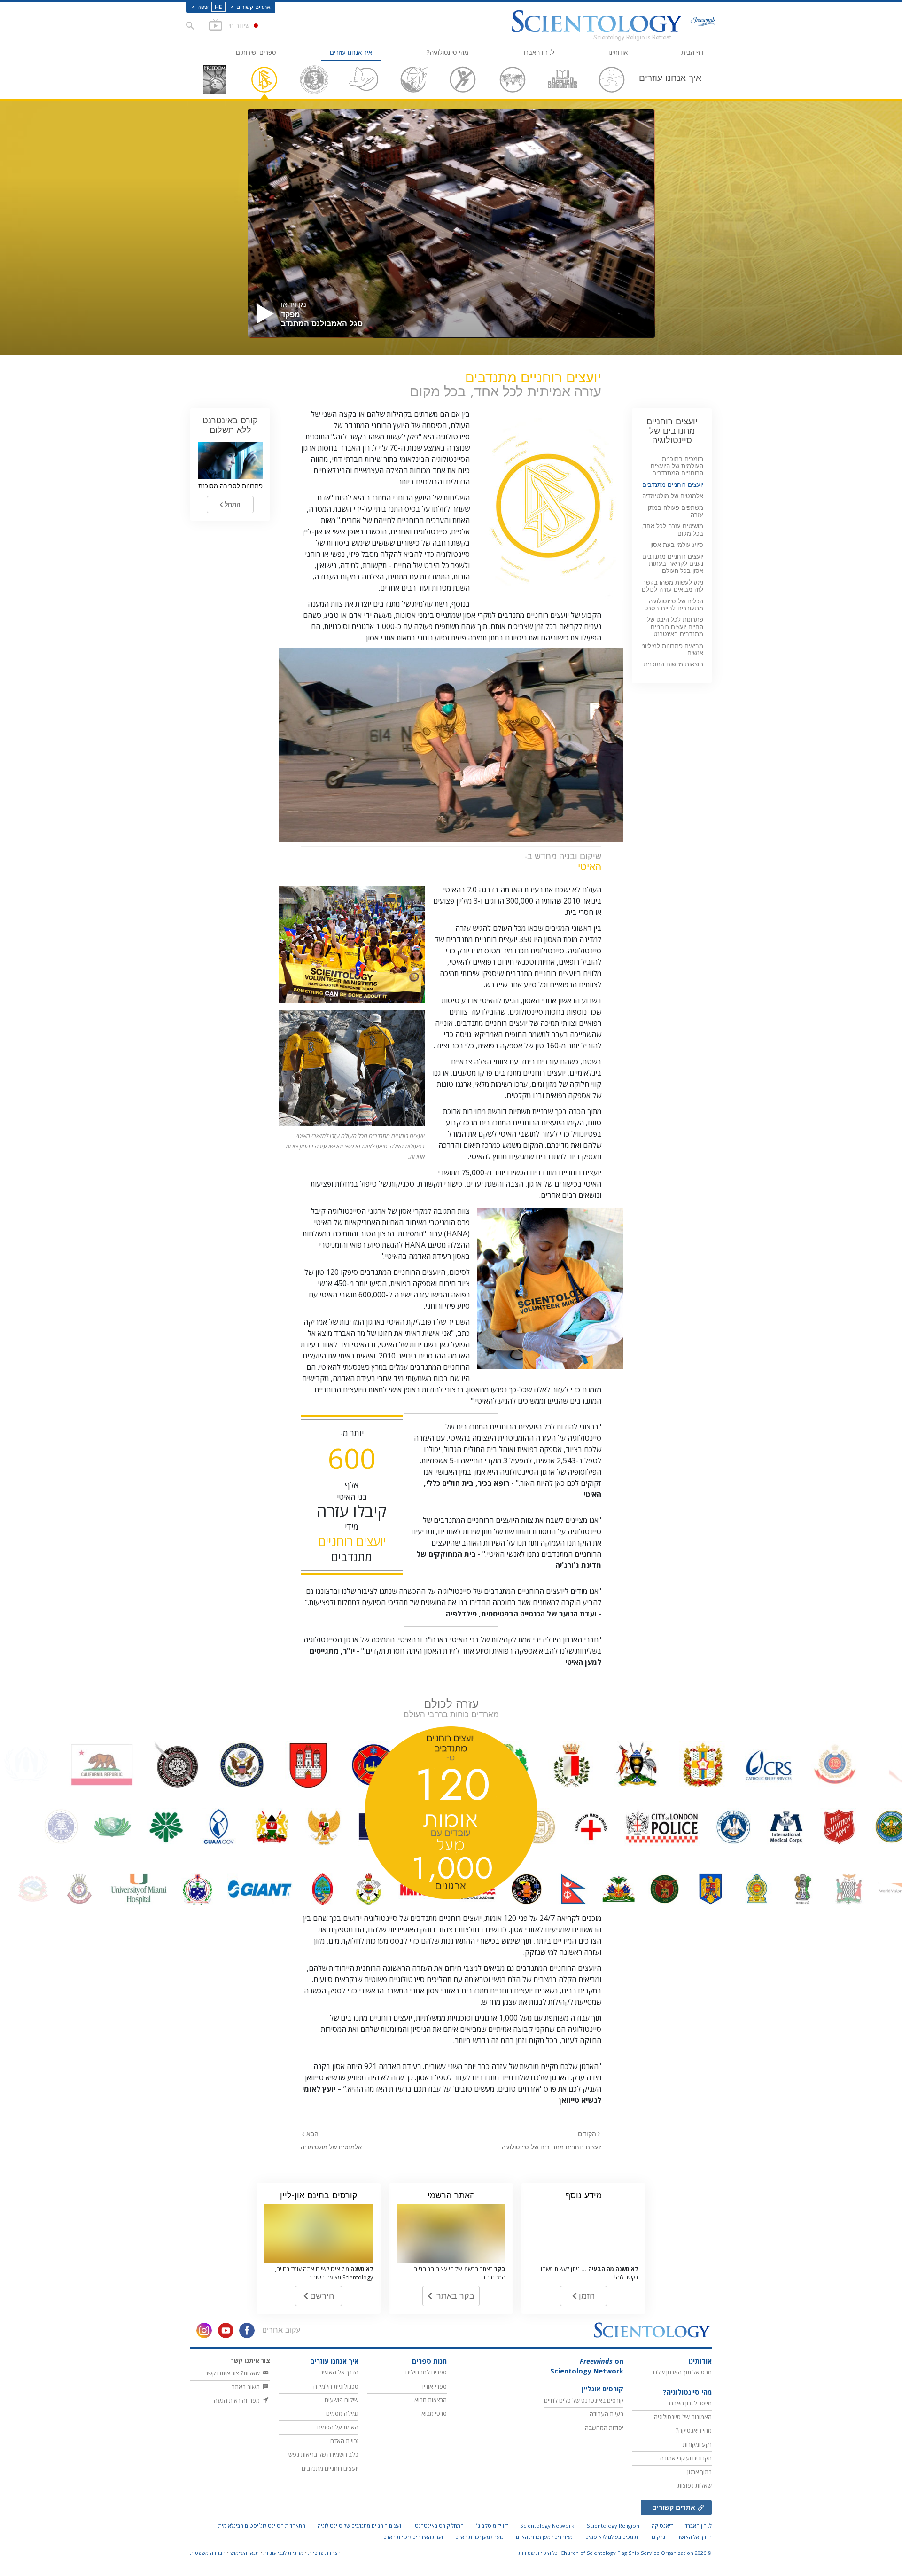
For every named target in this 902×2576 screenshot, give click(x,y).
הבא (311, 2134)
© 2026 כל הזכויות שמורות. (614, 2553)
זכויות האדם (344, 2441)
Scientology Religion (613, 2525)
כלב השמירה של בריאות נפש (323, 2454)
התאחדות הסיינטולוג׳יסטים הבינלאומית (262, 2525)
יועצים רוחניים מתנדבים (673, 485)
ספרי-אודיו (435, 2386)
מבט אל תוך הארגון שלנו (682, 2372)
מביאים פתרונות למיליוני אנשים (672, 649)
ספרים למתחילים (426, 2372)
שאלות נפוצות (695, 2485)
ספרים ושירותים (256, 52)
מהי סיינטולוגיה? (447, 52)
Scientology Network (547, 2525)
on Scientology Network (587, 2366)
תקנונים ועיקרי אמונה (686, 2458)
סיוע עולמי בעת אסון (677, 545)
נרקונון (658, 2537)
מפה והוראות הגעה (237, 2400)
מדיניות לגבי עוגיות (284, 2553)
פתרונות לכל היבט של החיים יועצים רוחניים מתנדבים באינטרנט (675, 627)
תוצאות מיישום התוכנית (673, 664)
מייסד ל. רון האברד (690, 2403)
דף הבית (692, 52)
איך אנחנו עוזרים (351, 52)
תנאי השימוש (245, 2553)
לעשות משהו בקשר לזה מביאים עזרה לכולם (673, 586)
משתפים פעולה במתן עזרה (676, 511)
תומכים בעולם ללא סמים (612, 2537)
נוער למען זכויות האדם (479, 2537)
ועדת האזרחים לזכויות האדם (413, 2537)
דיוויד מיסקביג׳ (492, 2525)
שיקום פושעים (342, 2400)
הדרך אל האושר (339, 2372)
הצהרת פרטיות (324, 2553)
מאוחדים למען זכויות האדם (544, 2537)
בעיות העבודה (607, 2414)
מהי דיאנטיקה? (694, 2430)
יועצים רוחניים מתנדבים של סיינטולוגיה (552, 2147)
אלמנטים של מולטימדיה (331, 2147)
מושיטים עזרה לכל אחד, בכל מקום (672, 530)
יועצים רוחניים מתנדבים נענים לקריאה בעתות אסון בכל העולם (673, 564)
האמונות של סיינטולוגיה (683, 2417)
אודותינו (618, 52)
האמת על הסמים (338, 2427)
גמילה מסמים (342, 2413)
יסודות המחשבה (604, 2428)
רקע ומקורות (697, 2444)
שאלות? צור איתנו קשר (233, 2373)
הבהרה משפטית (208, 2553)
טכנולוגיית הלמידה (336, 2386)
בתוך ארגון (700, 2472)
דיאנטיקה (662, 2525)
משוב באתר (247, 2387)
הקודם (587, 2134)
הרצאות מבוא (431, 2400)
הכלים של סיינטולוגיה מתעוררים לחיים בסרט (674, 605)
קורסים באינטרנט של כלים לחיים (584, 2400)
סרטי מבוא (434, 2413)
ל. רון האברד (538, 52)
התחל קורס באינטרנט (439, 2525)
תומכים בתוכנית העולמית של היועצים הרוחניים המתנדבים (677, 466)
